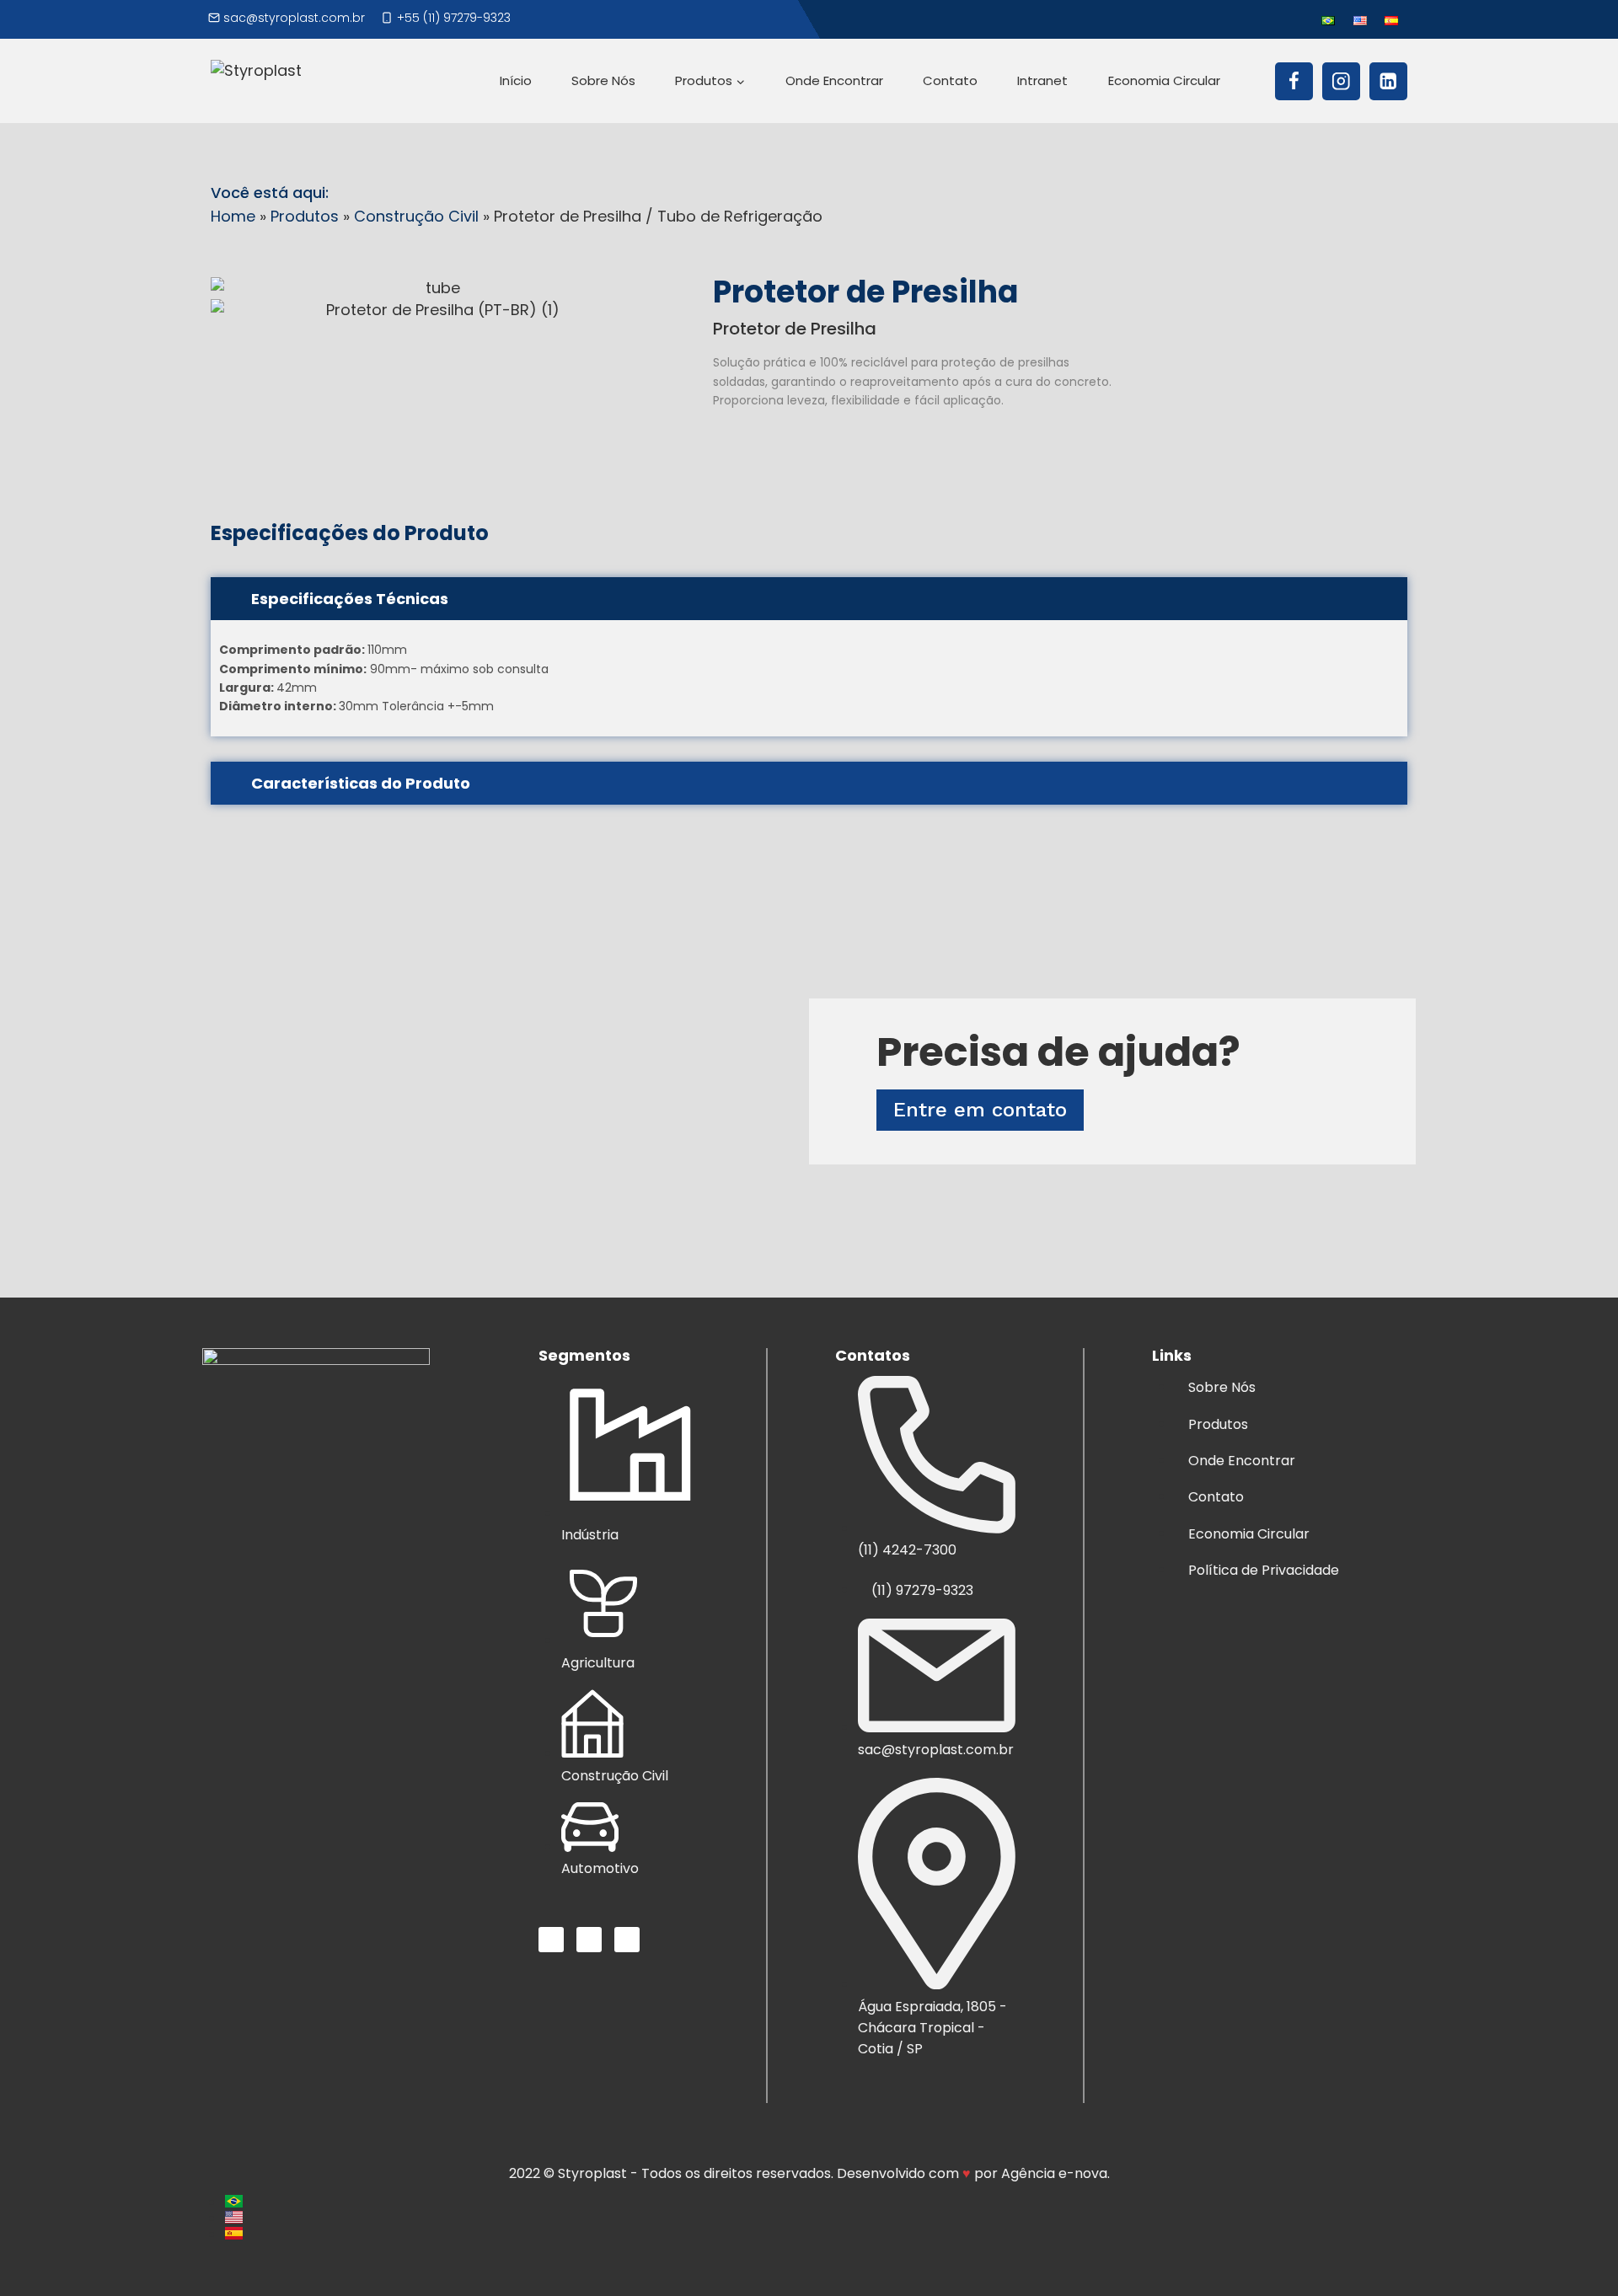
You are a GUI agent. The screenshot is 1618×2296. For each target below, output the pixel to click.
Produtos (305, 216)
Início (516, 80)
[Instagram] (1341, 81)
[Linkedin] (1388, 81)
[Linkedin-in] (627, 1940)
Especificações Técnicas (350, 599)
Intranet (1042, 80)
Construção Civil (416, 216)
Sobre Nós (603, 80)
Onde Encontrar (834, 80)
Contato (950, 80)
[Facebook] (1294, 81)
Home (233, 216)
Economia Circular (1164, 80)
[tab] (809, 599)
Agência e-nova (1054, 2173)
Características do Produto (361, 783)
